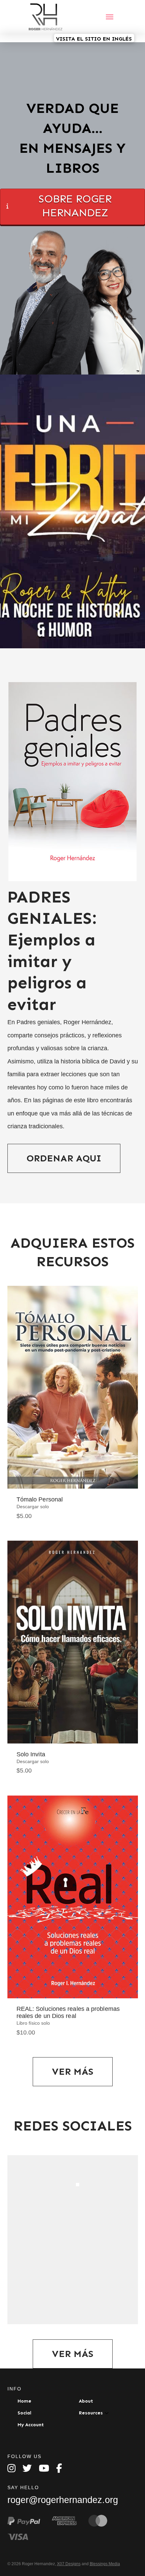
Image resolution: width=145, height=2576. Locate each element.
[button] (110, 17)
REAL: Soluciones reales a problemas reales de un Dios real (68, 2012)
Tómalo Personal (40, 1499)
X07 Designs (69, 2564)
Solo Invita (31, 1754)
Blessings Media (105, 2564)
